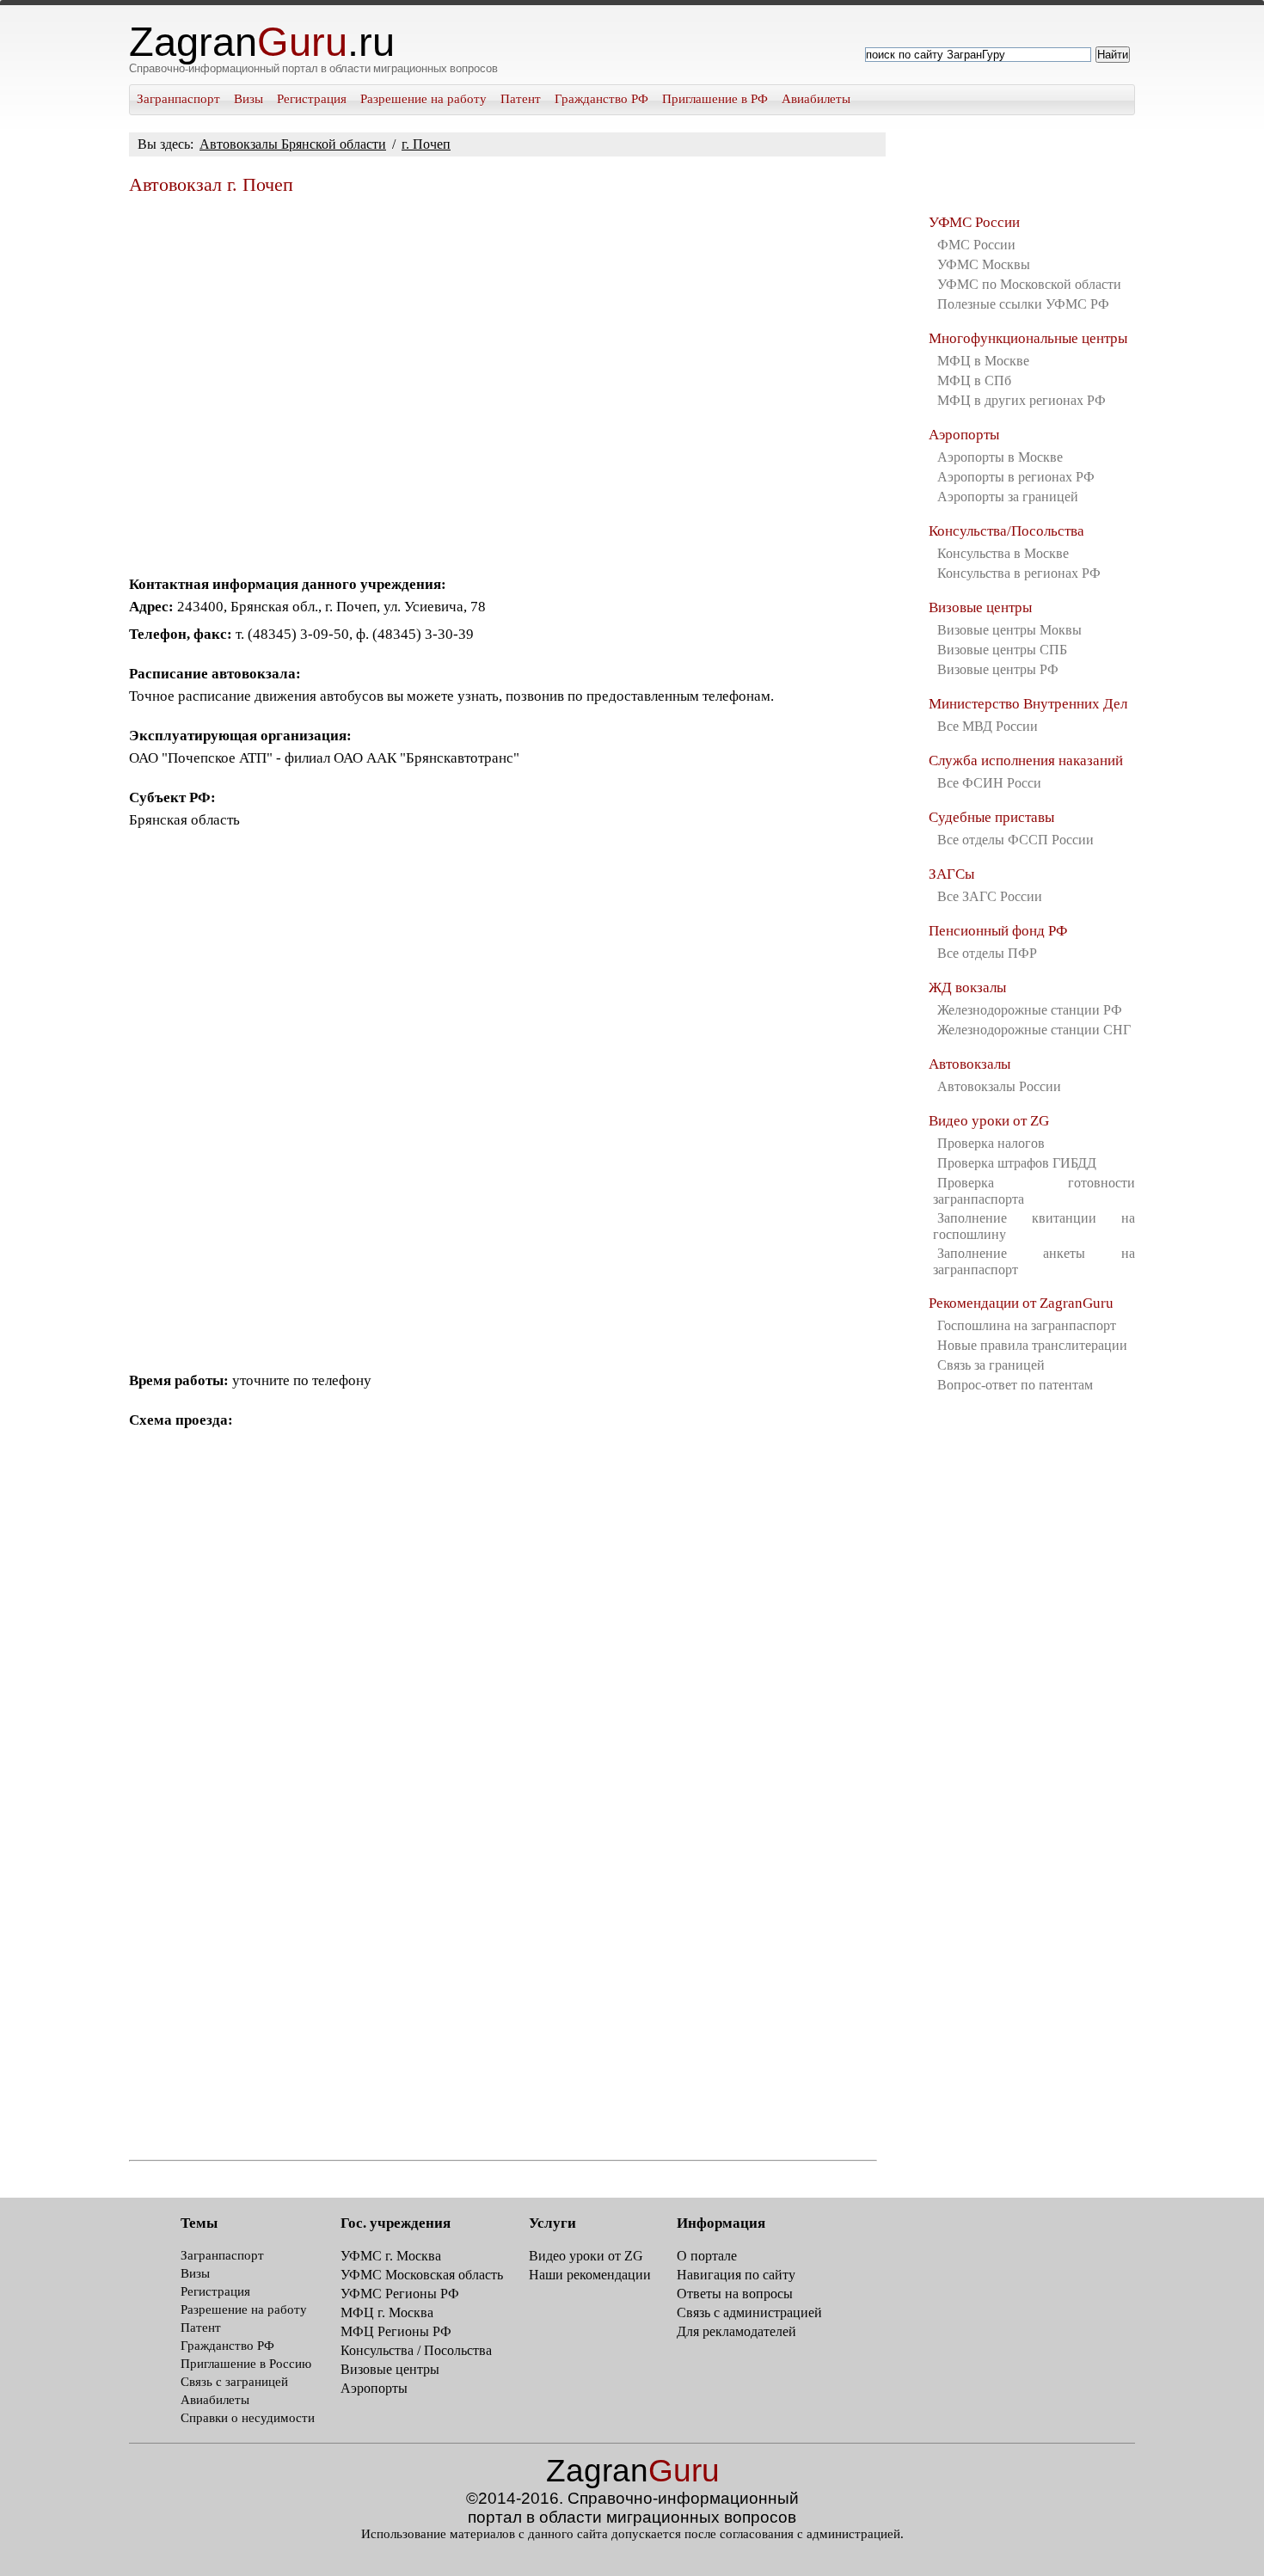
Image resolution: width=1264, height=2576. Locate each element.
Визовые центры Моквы (1009, 630)
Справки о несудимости (248, 2418)
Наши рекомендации (590, 2275)
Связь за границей (991, 1365)
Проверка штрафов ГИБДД (1017, 1163)
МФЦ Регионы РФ (396, 2331)
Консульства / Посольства (416, 2350)
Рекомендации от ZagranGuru (1021, 1303)
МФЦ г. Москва (387, 2312)
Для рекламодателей (736, 2331)
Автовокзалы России (999, 1086)
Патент (521, 99)
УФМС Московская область (422, 2275)
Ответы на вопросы (735, 2294)
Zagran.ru (262, 42)
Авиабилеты (816, 99)
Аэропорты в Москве (1000, 457)
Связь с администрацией (749, 2312)
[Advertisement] (503, 378)
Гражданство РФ (601, 99)
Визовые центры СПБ (1002, 650)
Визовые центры (980, 607)
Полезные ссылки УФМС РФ (1023, 304)
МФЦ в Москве (983, 361)
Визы (249, 99)
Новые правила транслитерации (1032, 1345)
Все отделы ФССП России (1015, 840)
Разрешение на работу (423, 99)
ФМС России (976, 245)
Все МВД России (988, 726)
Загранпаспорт (178, 99)
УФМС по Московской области (1029, 284)
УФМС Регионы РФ (400, 2294)
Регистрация (312, 99)
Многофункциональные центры (1028, 338)
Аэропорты (964, 435)
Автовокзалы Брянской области (293, 144)
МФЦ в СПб (974, 380)
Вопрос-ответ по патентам (1015, 1385)
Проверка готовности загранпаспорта (1034, 1191)
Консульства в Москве (1003, 553)
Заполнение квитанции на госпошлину (1034, 1226)
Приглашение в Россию (246, 2364)
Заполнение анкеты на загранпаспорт (1034, 1261)
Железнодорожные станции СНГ (1034, 1030)
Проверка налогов (991, 1143)
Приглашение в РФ (715, 99)
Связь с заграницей (234, 2382)
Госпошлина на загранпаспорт (1027, 1325)
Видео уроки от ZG (989, 1121)
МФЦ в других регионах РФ (1022, 400)
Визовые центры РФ (998, 669)
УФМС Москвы (984, 264)
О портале (707, 2256)
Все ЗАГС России (990, 896)
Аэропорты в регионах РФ (1016, 477)
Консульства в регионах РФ (1019, 573)
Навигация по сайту (736, 2275)
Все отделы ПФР (987, 953)
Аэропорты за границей (1008, 497)
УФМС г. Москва (391, 2256)
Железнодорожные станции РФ (1030, 1010)
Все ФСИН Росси (989, 783)
